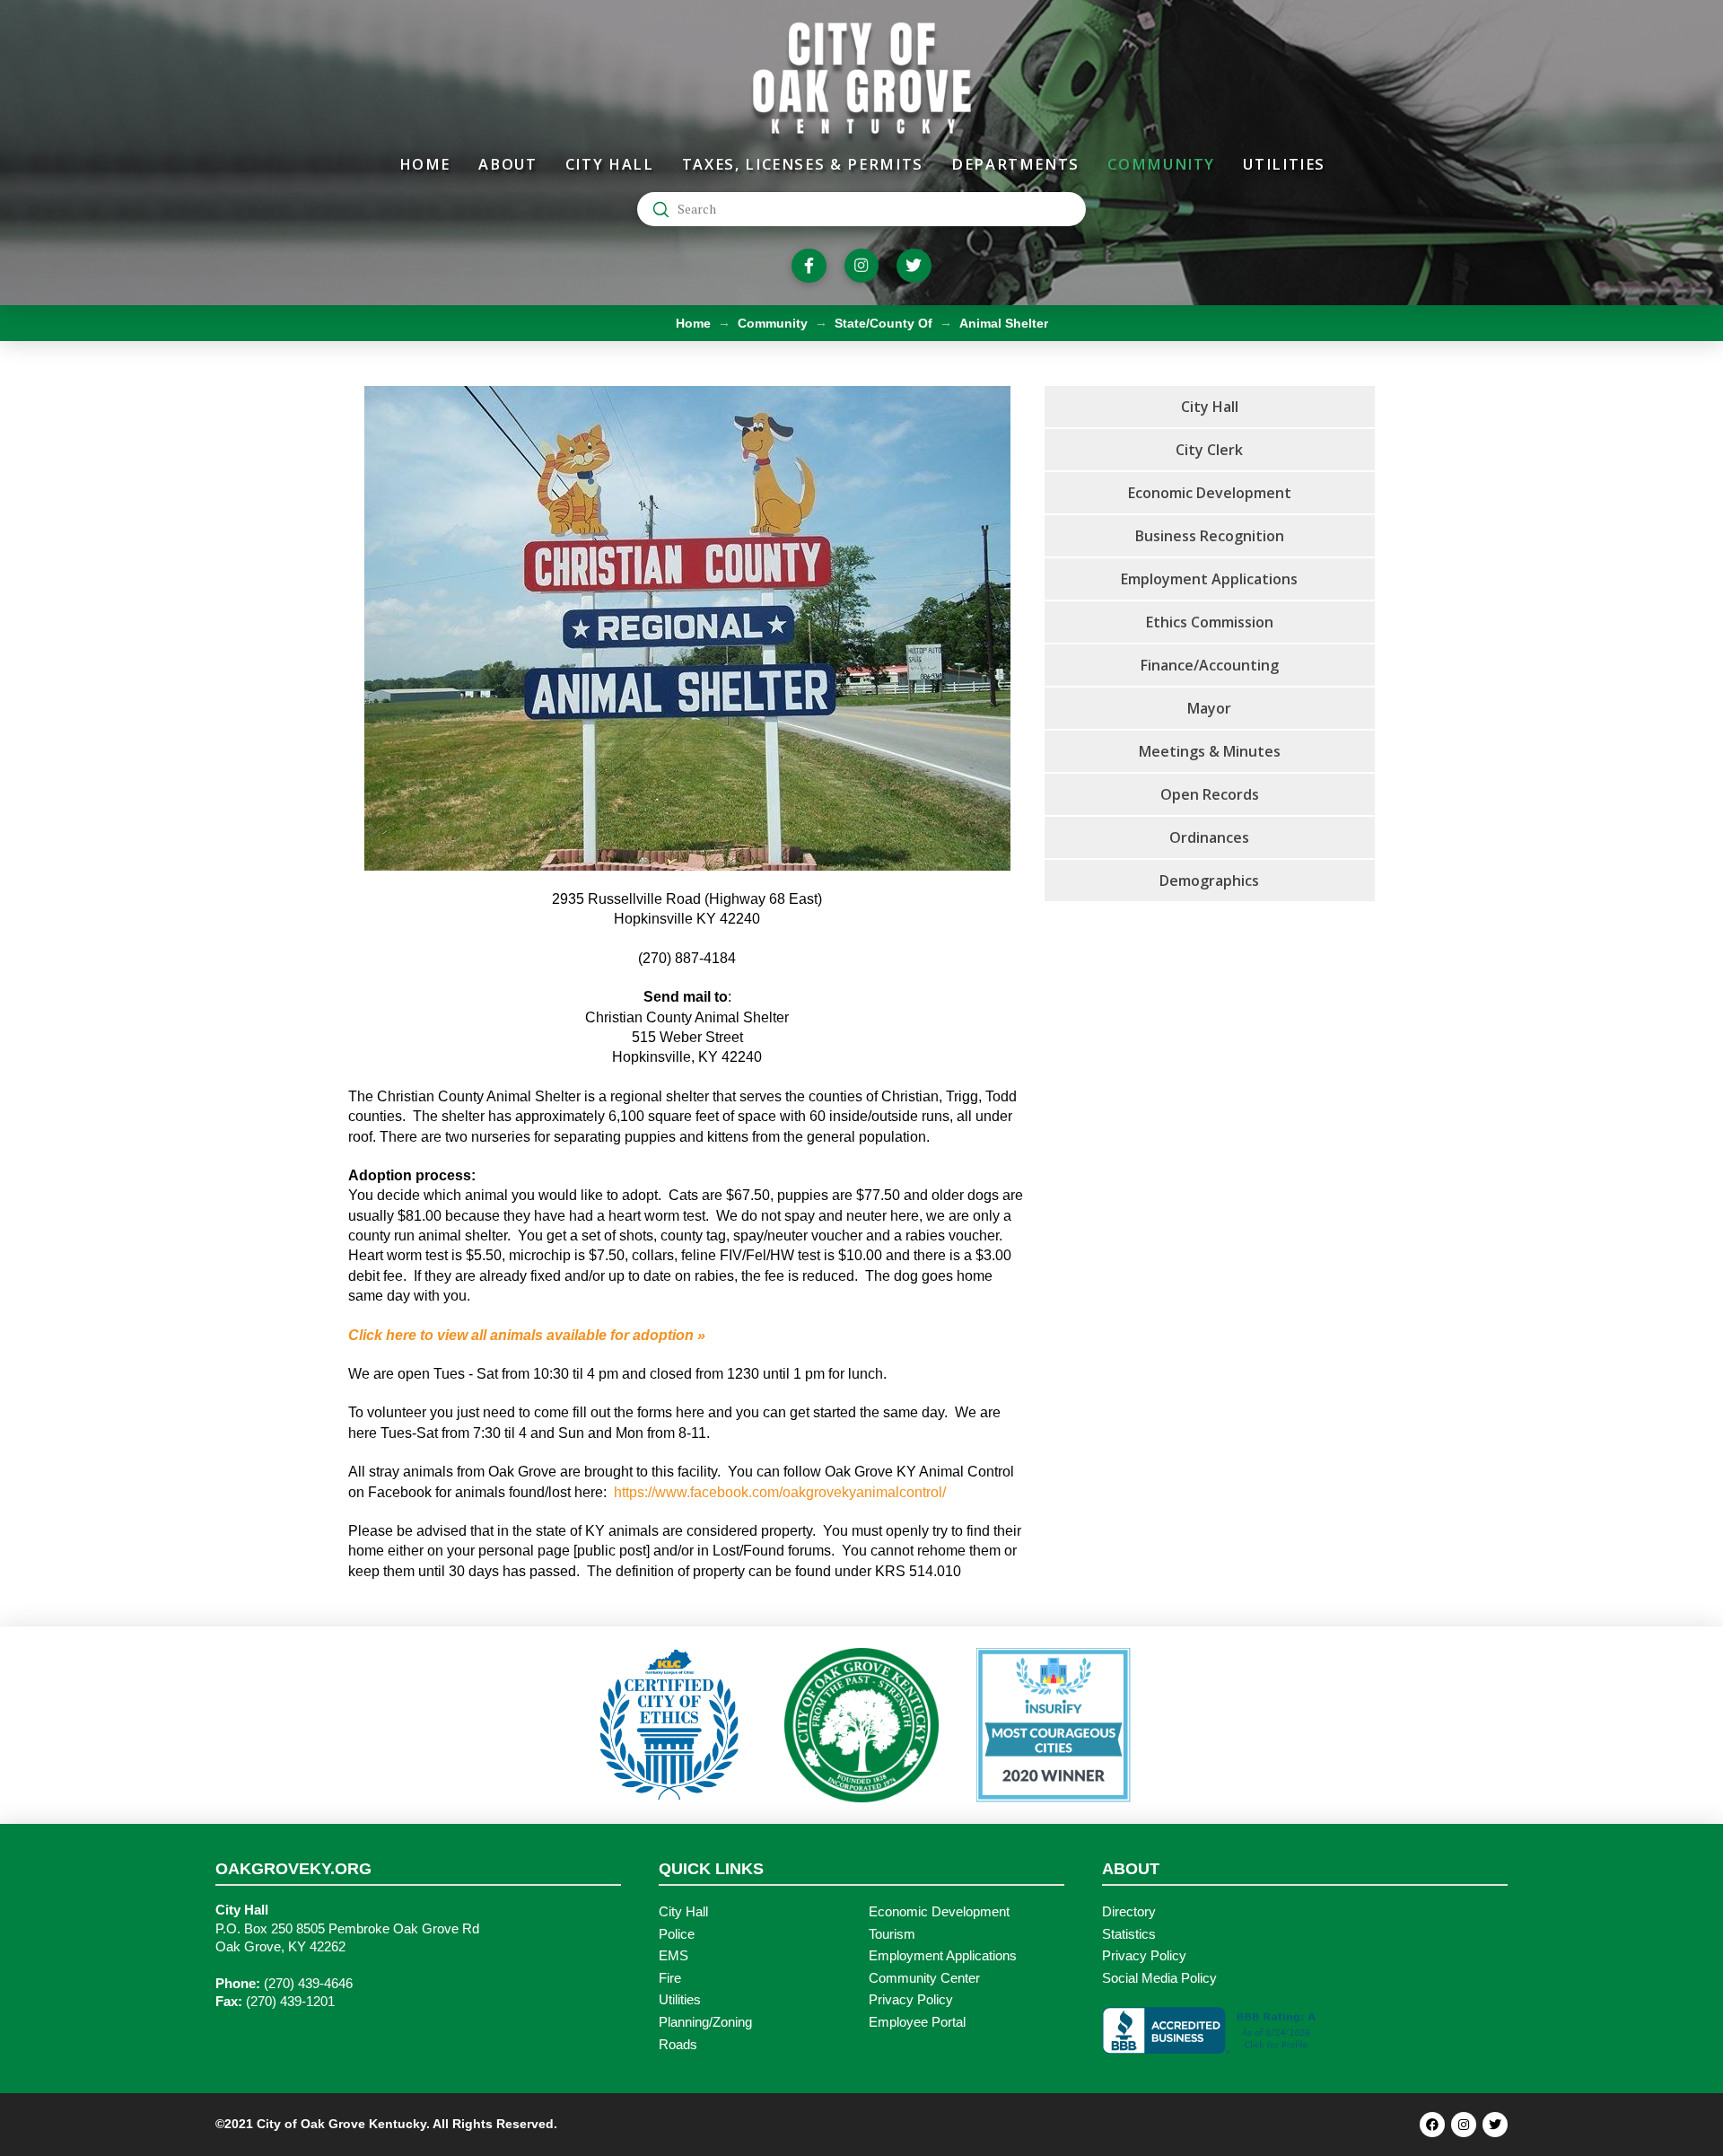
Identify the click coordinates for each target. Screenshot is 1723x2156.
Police (677, 1934)
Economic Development (939, 1912)
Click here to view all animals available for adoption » (527, 1335)
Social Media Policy (1159, 1978)
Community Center (924, 1978)
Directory (1129, 1912)
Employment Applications (943, 1956)
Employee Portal (917, 2022)
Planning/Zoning (705, 2022)
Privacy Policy (911, 2000)
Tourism (892, 1934)
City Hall (683, 1912)
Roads (678, 2045)
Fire (670, 1978)
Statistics (1129, 1934)
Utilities (680, 2000)
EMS (673, 1956)
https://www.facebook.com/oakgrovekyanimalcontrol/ (780, 1492)
